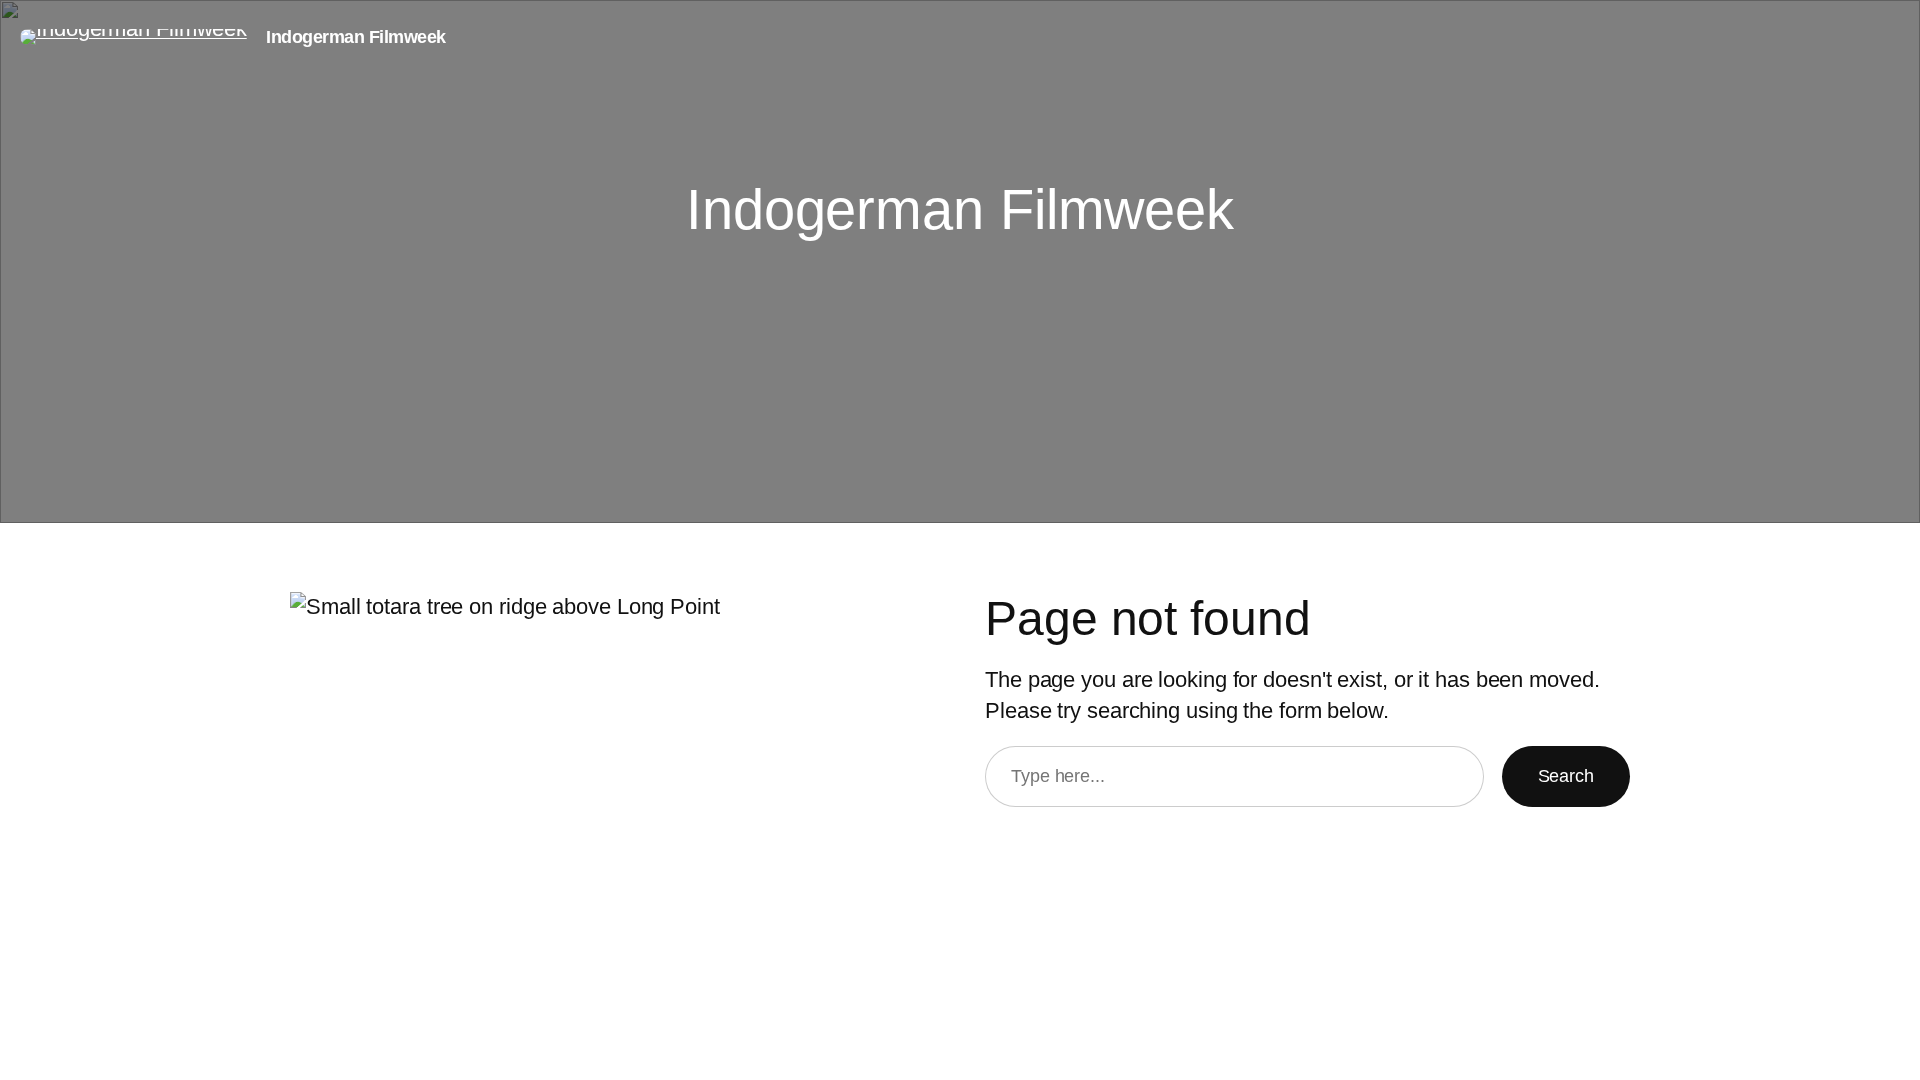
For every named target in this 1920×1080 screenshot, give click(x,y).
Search (1566, 776)
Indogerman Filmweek (356, 37)
